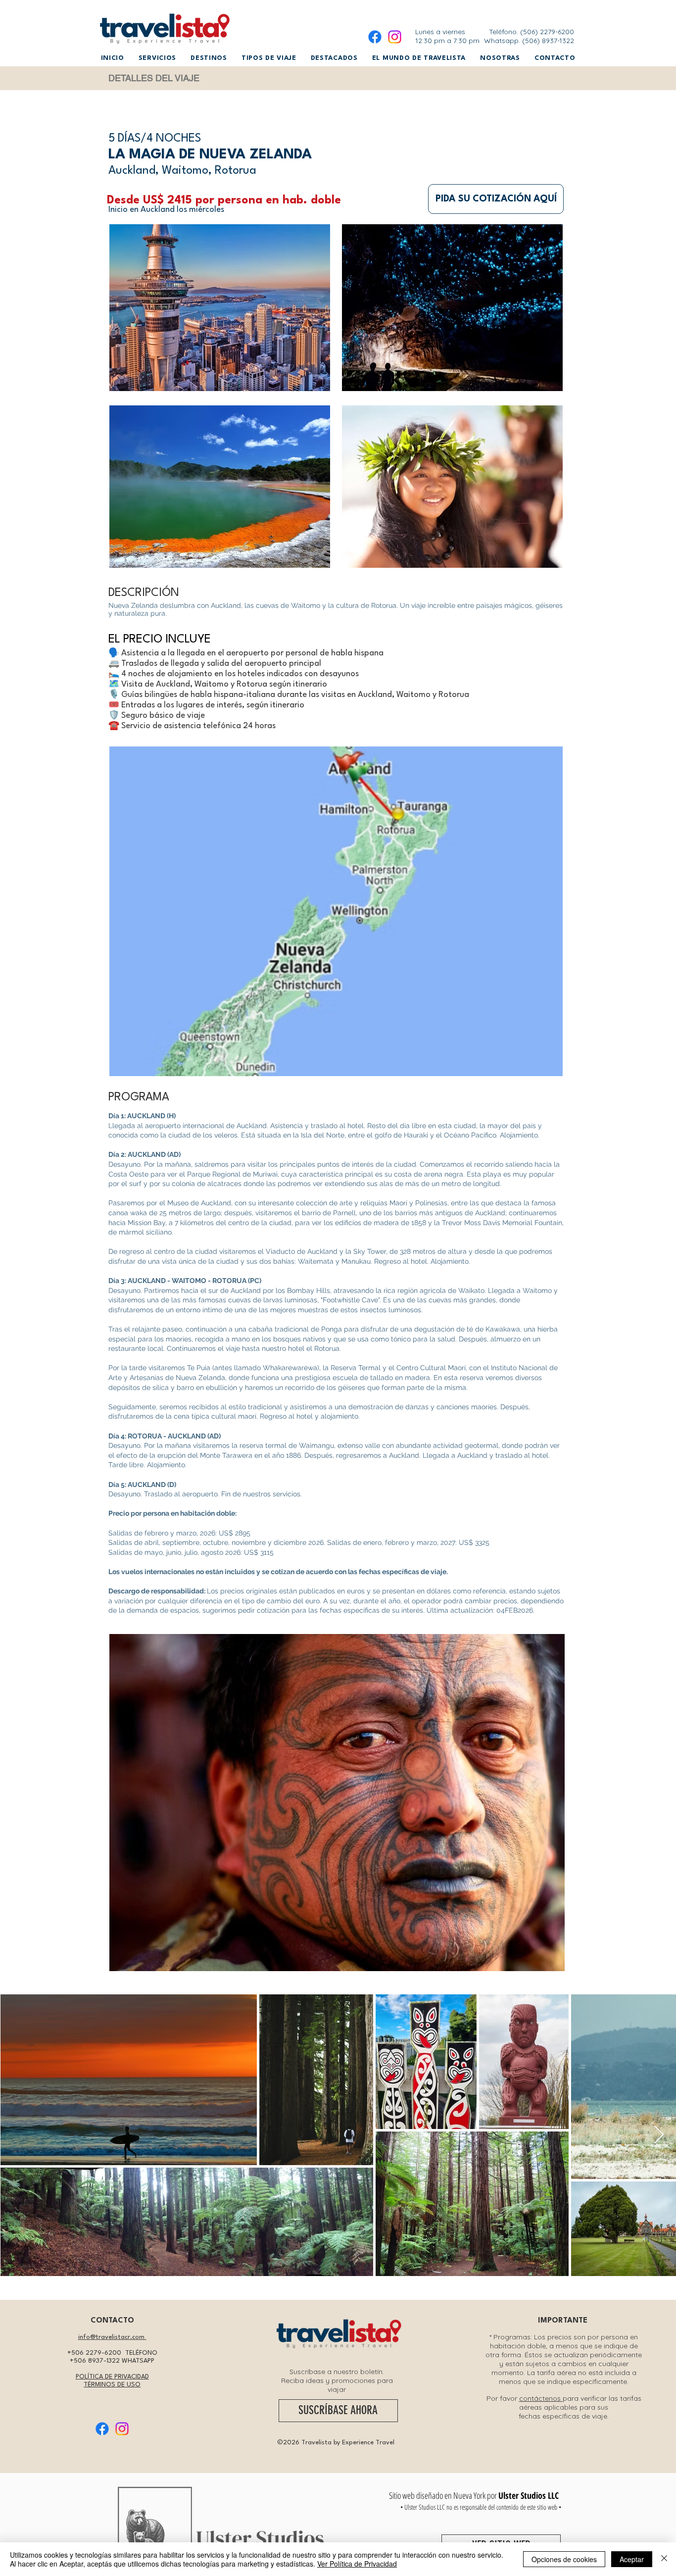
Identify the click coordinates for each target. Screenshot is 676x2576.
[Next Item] (659, 2135)
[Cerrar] (664, 2559)
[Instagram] (395, 37)
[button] (157, 58)
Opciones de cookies (564, 2559)
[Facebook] (375, 37)
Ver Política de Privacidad (357, 2564)
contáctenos (541, 2398)
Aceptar (632, 2559)
